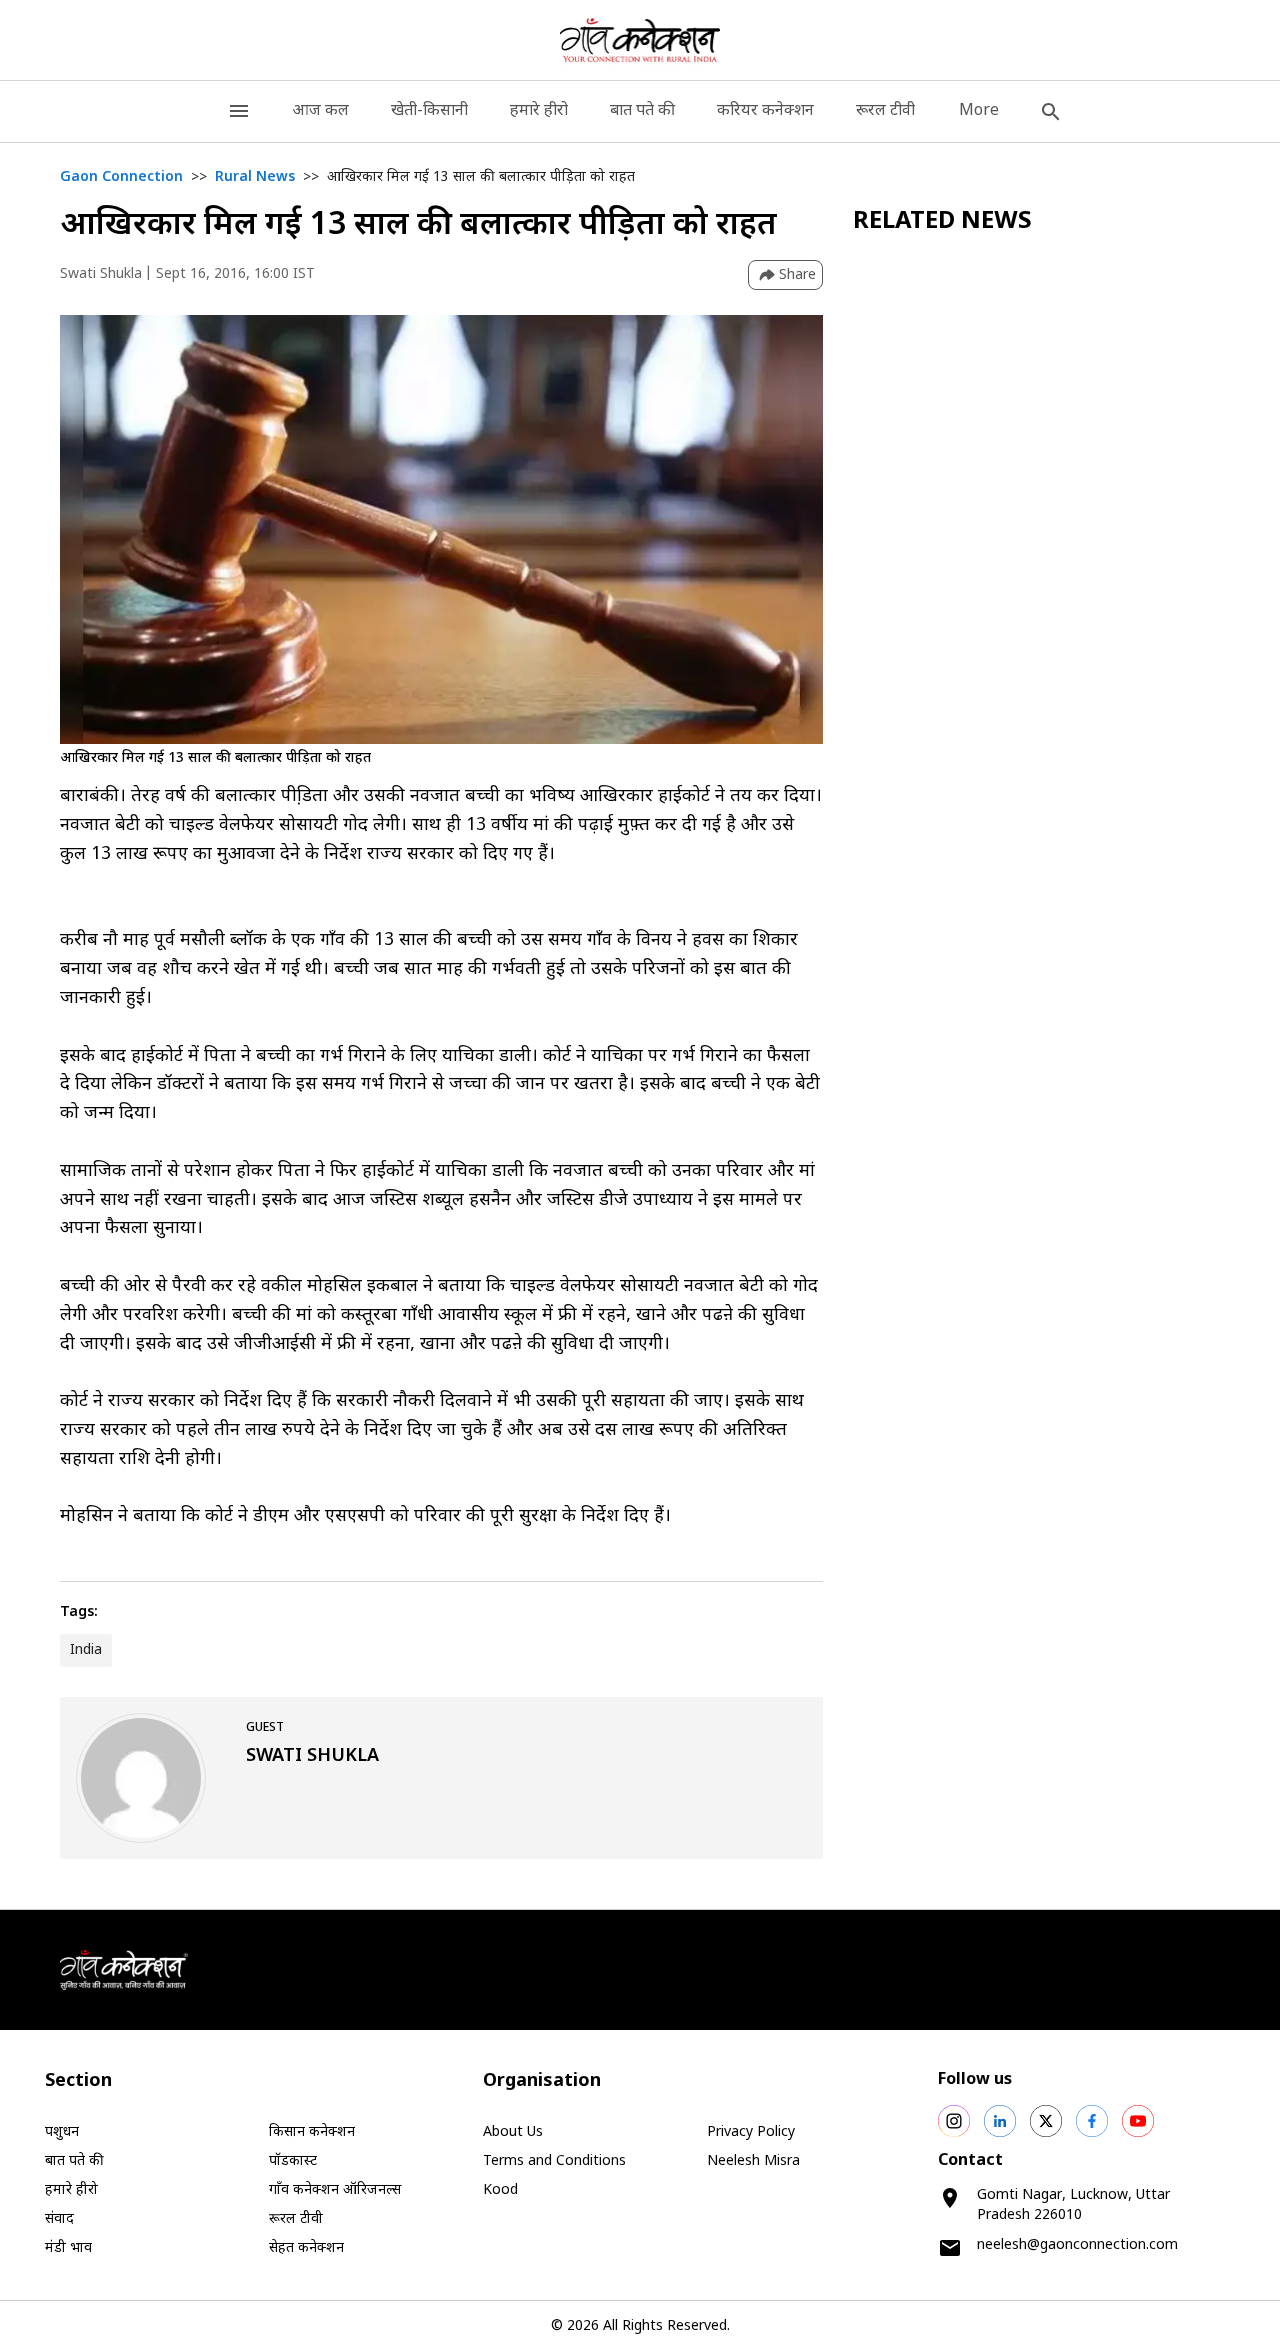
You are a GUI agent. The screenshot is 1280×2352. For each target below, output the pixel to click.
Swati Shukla (101, 274)
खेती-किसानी (429, 111)
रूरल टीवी (885, 111)
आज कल (320, 111)
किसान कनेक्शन (312, 2132)
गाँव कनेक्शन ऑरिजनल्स (335, 2190)
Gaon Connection (121, 177)
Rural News (255, 177)
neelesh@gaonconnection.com (1077, 2245)
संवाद (59, 2219)
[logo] (640, 40)
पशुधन (62, 2132)
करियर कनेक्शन (765, 111)
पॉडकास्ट (293, 2161)
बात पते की (642, 111)
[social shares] (954, 2121)
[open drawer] (239, 111)
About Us (513, 2132)
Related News (942, 222)
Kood (500, 2190)
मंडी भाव (68, 2248)
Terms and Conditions (554, 2161)
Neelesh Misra (753, 2161)
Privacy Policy (751, 2132)
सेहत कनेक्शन (306, 2248)
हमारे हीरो (539, 111)
